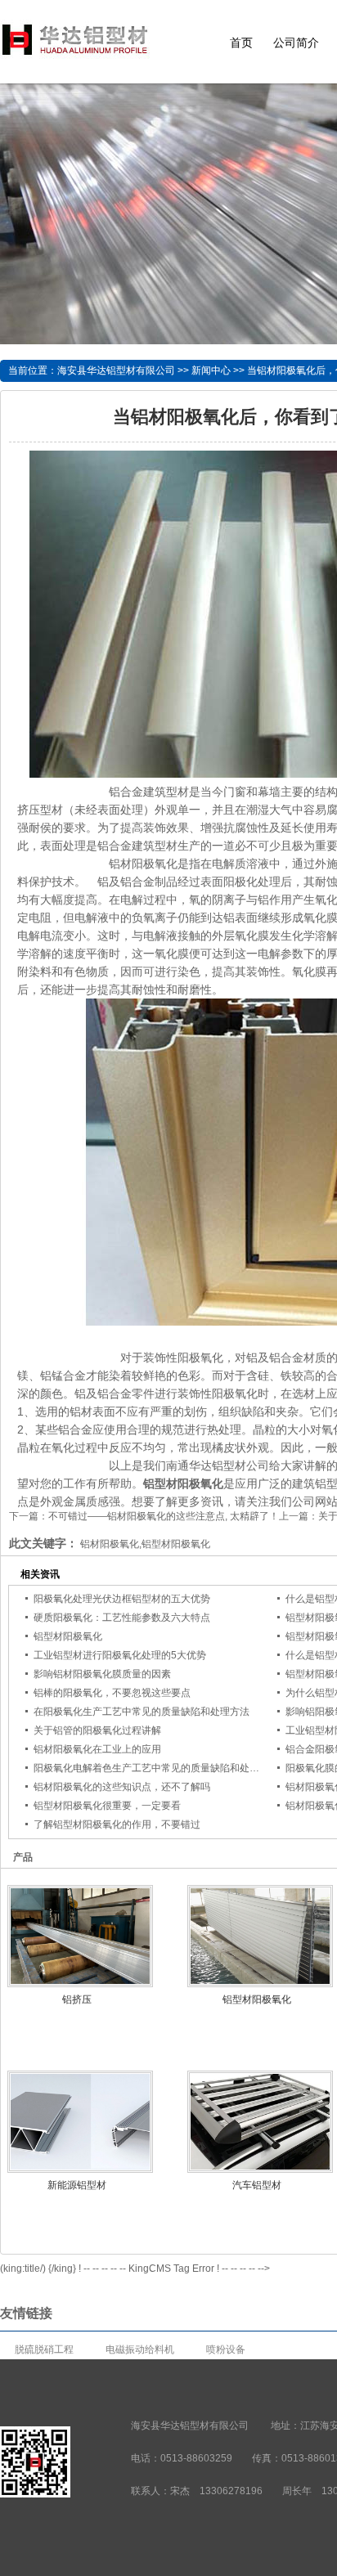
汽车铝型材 (257, 2185)
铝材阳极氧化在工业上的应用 (97, 1749)
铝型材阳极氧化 (68, 1636)
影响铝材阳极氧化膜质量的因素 (102, 1674)
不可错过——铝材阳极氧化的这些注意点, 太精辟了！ (164, 1516)
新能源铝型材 (77, 2185)
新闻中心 (211, 370)
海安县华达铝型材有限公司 (116, 370)
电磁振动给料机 (140, 2349)
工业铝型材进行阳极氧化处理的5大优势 (120, 1655)
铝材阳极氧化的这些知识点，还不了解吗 (122, 1787)
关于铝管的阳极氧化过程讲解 (97, 1730)
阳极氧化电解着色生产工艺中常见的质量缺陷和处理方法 (156, 1768)
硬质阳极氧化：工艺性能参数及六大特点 (122, 1618)
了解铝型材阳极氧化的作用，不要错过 (117, 1824)
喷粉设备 (226, 2349)
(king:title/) (23, 2269)
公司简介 (296, 43)
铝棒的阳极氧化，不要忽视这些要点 (112, 1693)
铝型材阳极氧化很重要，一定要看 (107, 1806)
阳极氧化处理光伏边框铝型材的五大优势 (122, 1599)
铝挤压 (77, 1999)
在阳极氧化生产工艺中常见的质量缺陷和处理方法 (142, 1712)
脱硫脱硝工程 (44, 2349)
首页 (241, 43)
